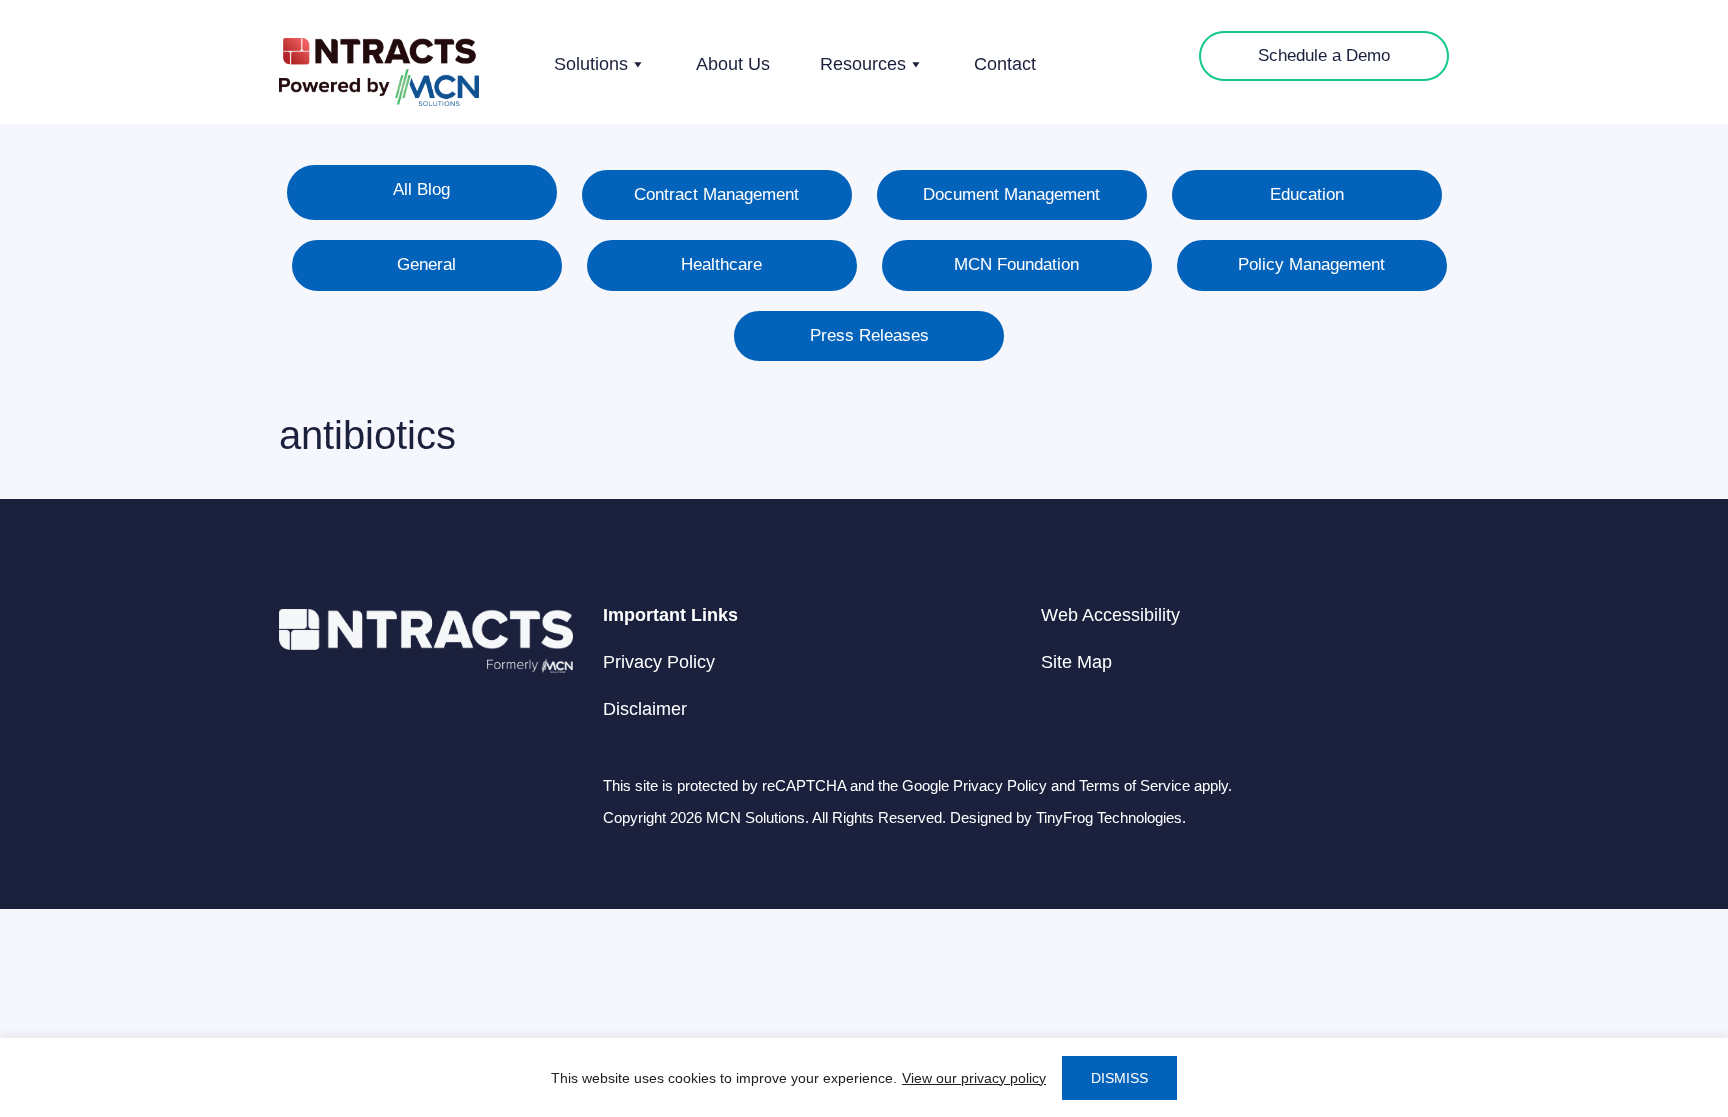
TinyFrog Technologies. (1111, 817)
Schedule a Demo (1324, 55)
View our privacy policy (974, 1078)
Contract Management (716, 194)
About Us (733, 64)
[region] (864, 1077)
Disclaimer (645, 709)
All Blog (421, 189)
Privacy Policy (659, 662)
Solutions (591, 64)
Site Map (1076, 662)
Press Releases (869, 335)
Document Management (1011, 194)
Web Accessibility (1110, 615)
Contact (1005, 64)
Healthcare (721, 264)
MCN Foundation (1016, 264)
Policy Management (1311, 264)
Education (1307, 194)
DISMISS (1119, 1078)
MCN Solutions (379, 72)
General (426, 264)
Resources (863, 64)
